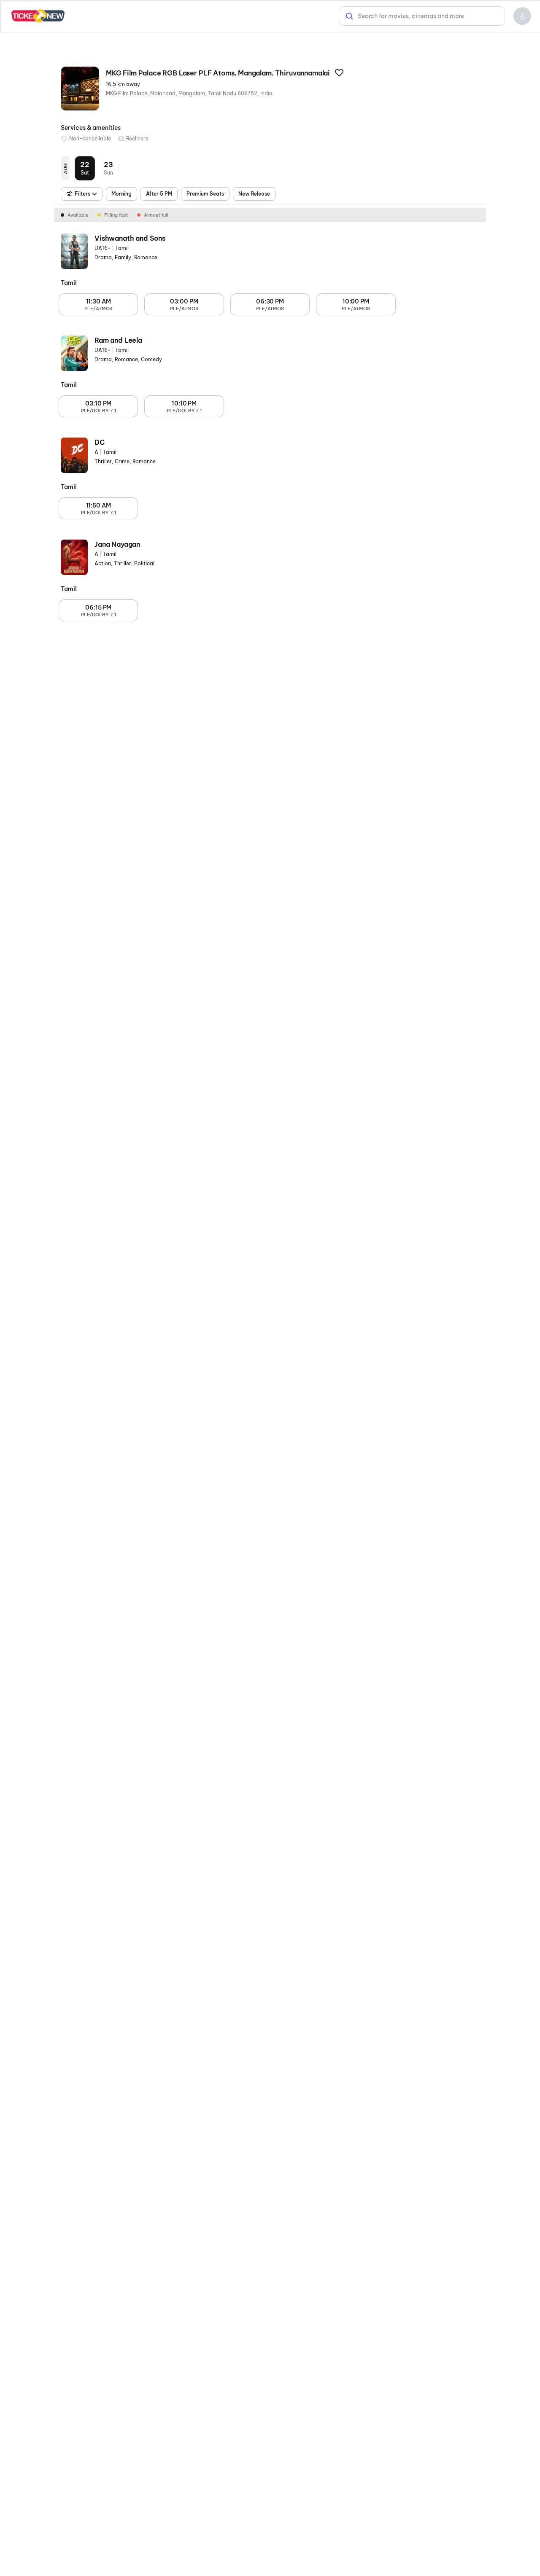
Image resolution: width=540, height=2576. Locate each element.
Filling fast (116, 215)
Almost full (156, 215)
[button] (522, 16)
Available (78, 215)
